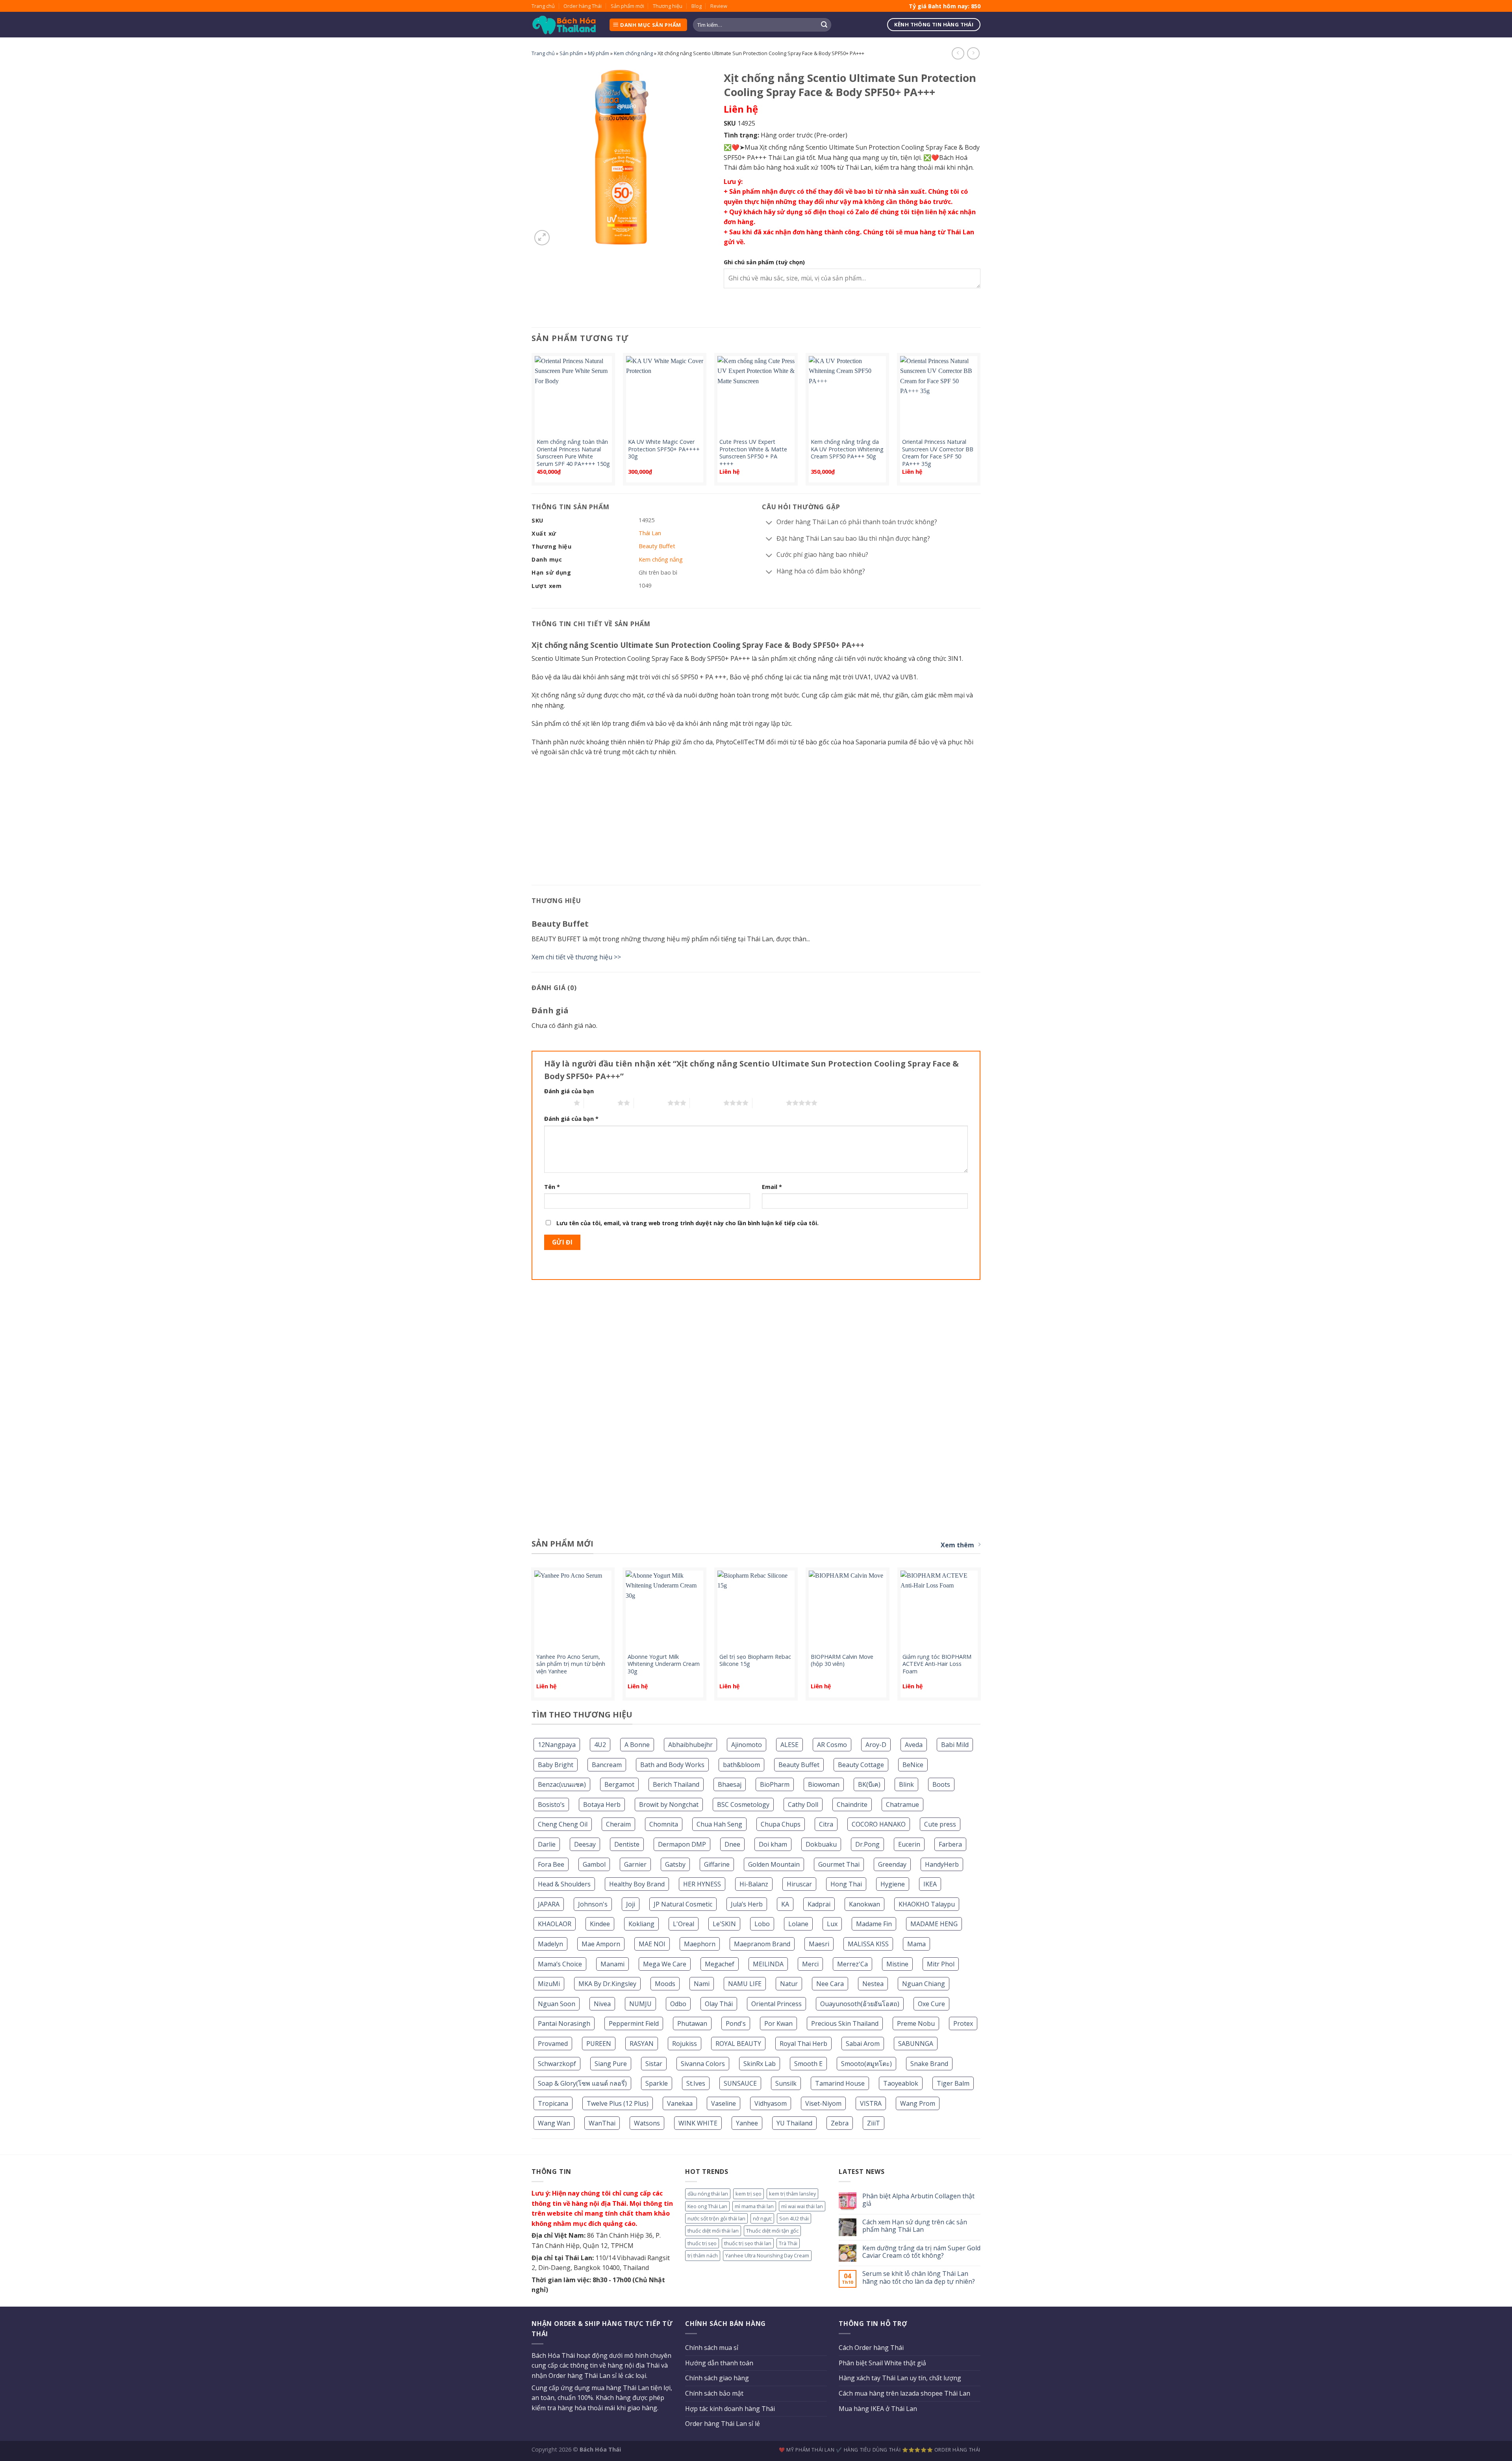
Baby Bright (556, 1765)
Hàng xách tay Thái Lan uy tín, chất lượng (900, 2378)
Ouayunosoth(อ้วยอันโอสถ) (860, 2004)
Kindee (600, 1924)
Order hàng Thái (583, 6)
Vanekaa (680, 2103)
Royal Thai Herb (803, 2044)
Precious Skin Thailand (845, 2023)
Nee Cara (830, 1984)
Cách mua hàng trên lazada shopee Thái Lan (904, 2393)
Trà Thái (788, 2243)
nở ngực (762, 2218)
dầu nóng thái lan (708, 2194)
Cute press (940, 1824)
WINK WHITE (698, 2123)
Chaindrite (852, 1804)
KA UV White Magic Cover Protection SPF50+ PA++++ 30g (664, 449)
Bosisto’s (551, 1804)
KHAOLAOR (555, 1924)
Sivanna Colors (703, 2064)
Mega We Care (665, 1964)
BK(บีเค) (869, 1784)
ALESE (789, 1745)
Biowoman (824, 1784)
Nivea (602, 2004)
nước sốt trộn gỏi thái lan (716, 2218)
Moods (665, 1984)
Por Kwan (778, 2023)
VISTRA (871, 2103)
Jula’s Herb (747, 1904)
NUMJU (640, 2004)
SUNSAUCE (740, 2083)
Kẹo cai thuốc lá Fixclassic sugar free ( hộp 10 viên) (661, 1661)
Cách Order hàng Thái (871, 2348)
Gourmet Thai (839, 1864)
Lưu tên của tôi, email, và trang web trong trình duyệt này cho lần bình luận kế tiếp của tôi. (687, 1223)
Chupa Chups (781, 1824)
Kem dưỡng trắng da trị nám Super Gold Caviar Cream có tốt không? (921, 2252)
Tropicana (553, 2103)
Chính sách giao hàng (717, 2378)
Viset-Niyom (823, 2103)
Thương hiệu (668, 6)
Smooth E (808, 2064)
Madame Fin (874, 1924)
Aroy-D (876, 1745)
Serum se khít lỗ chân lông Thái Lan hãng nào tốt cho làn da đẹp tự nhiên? (919, 2277)
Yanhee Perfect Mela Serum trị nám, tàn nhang (755, 1661)
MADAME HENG (934, 1924)
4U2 (600, 1745)
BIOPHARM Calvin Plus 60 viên (570, 1661)
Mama (916, 1944)
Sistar (654, 2064)
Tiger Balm (953, 2083)
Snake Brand (929, 2064)
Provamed (553, 2044)
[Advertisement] (756, 820)
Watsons (647, 2123)
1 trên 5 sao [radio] (557, 1103)
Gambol (594, 1864)
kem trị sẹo (749, 2194)
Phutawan (692, 2023)
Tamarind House (840, 2083)
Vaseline (724, 2103)
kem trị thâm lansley (792, 2194)
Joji (631, 1904)
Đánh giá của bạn (569, 1091)
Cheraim (618, 1824)
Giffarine (717, 1864)
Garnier (635, 1864)
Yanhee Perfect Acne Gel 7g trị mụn (847, 1661)
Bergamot (619, 1784)
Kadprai (819, 1904)
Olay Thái (719, 2004)
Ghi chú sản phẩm (764, 262)
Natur (789, 1984)
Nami (702, 1984)
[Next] (980, 422)
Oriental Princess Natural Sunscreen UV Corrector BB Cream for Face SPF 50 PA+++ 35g (938, 453)
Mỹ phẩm (598, 53)
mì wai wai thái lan (802, 2206)
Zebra (840, 2123)
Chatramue (902, 1804)
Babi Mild (955, 1745)
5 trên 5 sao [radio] (769, 1103)
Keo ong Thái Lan (707, 2206)
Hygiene (893, 1884)
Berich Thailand (676, 1784)
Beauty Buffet (799, 1765)
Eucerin (909, 1844)
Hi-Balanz (754, 1884)
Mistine (897, 1964)
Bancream (607, 1765)
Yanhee (747, 2123)
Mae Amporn (601, 1944)
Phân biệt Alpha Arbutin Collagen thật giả (918, 2200)
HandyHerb (942, 1864)
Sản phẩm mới (627, 6)
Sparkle (657, 2083)
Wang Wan (554, 2123)
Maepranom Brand (762, 1944)
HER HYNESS (702, 1884)
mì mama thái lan (754, 2206)
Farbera (950, 1844)
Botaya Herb (602, 1804)
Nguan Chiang (924, 1984)
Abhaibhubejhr (690, 1745)
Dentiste (627, 1844)
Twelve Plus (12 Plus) (618, 2103)
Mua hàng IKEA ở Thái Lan (878, 2409)
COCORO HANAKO (879, 1824)
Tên (552, 1187)
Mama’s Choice (560, 1964)
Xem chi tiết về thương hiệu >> (576, 957)
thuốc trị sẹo (702, 2243)
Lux (832, 1924)
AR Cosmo (832, 1745)
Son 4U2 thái (794, 2218)
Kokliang (641, 1924)
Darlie (547, 1844)
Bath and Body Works (672, 1765)
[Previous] (532, 422)
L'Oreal (684, 1924)
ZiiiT (874, 2123)
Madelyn (550, 1944)
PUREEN (599, 2044)
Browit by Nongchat (669, 1804)
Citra (826, 1824)
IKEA (930, 1884)
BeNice (913, 1765)
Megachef (720, 1964)
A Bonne (637, 1745)
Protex (963, 2023)
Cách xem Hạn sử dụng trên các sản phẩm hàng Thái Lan (915, 2226)
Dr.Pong (867, 1844)
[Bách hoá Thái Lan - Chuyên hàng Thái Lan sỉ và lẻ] (564, 25)
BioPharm (775, 1784)
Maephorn (700, 1944)
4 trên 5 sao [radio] (707, 1103)
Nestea (873, 1984)
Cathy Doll (803, 1804)
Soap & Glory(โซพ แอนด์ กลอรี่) (582, 2083)
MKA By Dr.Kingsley (607, 1984)
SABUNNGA (916, 2044)
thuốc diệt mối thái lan (713, 2231)
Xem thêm (957, 1545)
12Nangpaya (557, 1745)
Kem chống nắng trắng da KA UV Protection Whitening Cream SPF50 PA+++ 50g (847, 449)
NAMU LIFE (745, 1984)
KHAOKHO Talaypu (927, 1904)
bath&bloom (741, 1765)
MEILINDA (768, 1964)
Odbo (678, 2004)
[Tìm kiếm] (824, 25)
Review (719, 6)
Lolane (798, 1924)
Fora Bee (551, 1864)
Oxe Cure (931, 2004)
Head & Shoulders (564, 1884)
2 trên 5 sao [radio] (601, 1103)
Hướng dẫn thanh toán (719, 2363)
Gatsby (675, 1864)
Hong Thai (846, 1884)
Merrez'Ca (852, 1964)
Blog (697, 6)
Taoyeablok (901, 2083)
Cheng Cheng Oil (563, 1824)
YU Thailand (794, 2123)
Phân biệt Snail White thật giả (882, 2363)
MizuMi (549, 1984)
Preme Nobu (916, 2023)
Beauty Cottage (861, 1765)
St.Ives (696, 2083)
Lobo (762, 1924)
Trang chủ (543, 6)
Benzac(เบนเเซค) (562, 1784)
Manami (612, 1964)
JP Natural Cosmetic (683, 1904)
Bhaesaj (730, 1784)
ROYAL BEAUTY (738, 2044)
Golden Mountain (774, 1864)
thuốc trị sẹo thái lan (748, 2243)
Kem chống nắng (633, 53)
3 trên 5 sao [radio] (651, 1103)
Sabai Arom (863, 2044)
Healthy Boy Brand (637, 1884)
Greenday (892, 1864)
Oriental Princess (776, 2004)
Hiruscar (799, 1884)
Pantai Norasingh (564, 2023)
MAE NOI (652, 1944)
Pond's (736, 2023)
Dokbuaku (821, 1844)
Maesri (819, 1944)
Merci (810, 1964)
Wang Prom (918, 2103)
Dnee (732, 1844)
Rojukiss (685, 2044)
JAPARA (549, 1904)
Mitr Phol (941, 1964)
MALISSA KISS (868, 1944)
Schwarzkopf (557, 2064)
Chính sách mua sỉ (712, 2348)
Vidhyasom (771, 2103)
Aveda (914, 1745)
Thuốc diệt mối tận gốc (772, 2231)
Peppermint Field (634, 2023)
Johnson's (593, 1904)
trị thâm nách (703, 2255)
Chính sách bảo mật (714, 2393)
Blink (906, 1784)
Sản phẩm (571, 53)
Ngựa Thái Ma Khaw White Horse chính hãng (938, 1661)
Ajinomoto (747, 1745)
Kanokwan (864, 1904)
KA (785, 1904)
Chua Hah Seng (719, 1824)
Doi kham (773, 1844)
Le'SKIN (724, 1924)
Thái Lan (650, 533)
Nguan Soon (557, 2004)
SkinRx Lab (760, 2064)
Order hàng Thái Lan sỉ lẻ (723, 2424)
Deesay (585, 1844)
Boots (941, 1784)
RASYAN (642, 2044)
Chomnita (664, 1824)
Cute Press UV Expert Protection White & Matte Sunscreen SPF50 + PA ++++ (753, 453)
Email (772, 1187)
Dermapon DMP (682, 1844)
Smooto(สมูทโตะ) (866, 2064)
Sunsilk (786, 2083)
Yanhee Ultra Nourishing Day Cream (767, 2255)
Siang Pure (611, 2064)
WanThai (602, 2123)
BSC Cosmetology (743, 1804)
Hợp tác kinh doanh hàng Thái (730, 2409)
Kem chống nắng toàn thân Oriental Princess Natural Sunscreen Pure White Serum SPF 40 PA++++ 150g (573, 453)
